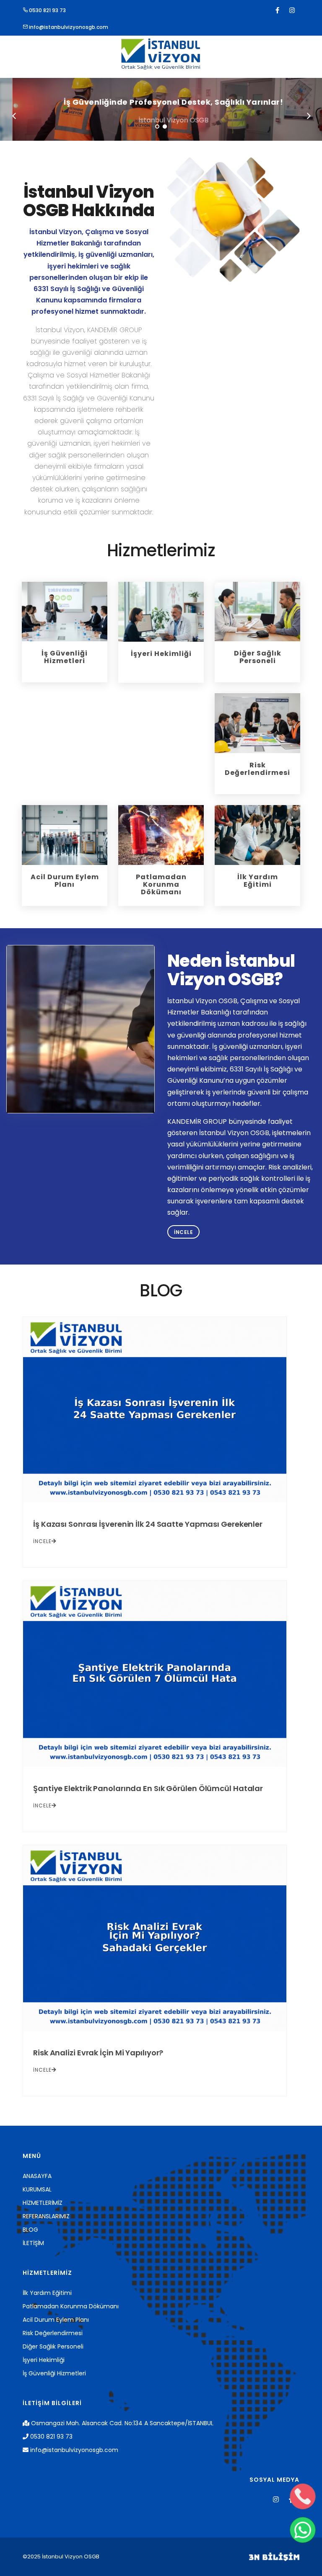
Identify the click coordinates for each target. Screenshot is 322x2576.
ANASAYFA (37, 2176)
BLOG (30, 2230)
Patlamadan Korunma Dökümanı (71, 2306)
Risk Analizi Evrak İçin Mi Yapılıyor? (98, 2053)
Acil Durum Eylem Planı (56, 2320)
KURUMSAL (37, 2189)
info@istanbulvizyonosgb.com (68, 27)
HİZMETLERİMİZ (43, 2203)
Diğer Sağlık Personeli (53, 2346)
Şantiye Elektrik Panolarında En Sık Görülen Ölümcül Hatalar (148, 1788)
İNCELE (42, 1541)
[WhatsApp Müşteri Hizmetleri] (303, 2530)
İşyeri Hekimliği (44, 2360)
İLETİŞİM (33, 2243)
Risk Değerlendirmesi (53, 2333)
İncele (183, 1232)
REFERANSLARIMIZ (46, 2216)
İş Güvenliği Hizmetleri (54, 2373)
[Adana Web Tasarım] (274, 2557)
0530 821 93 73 (47, 10)
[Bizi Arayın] (303, 2496)
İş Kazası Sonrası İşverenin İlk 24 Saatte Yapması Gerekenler (148, 1524)
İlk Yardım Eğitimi (47, 2293)
